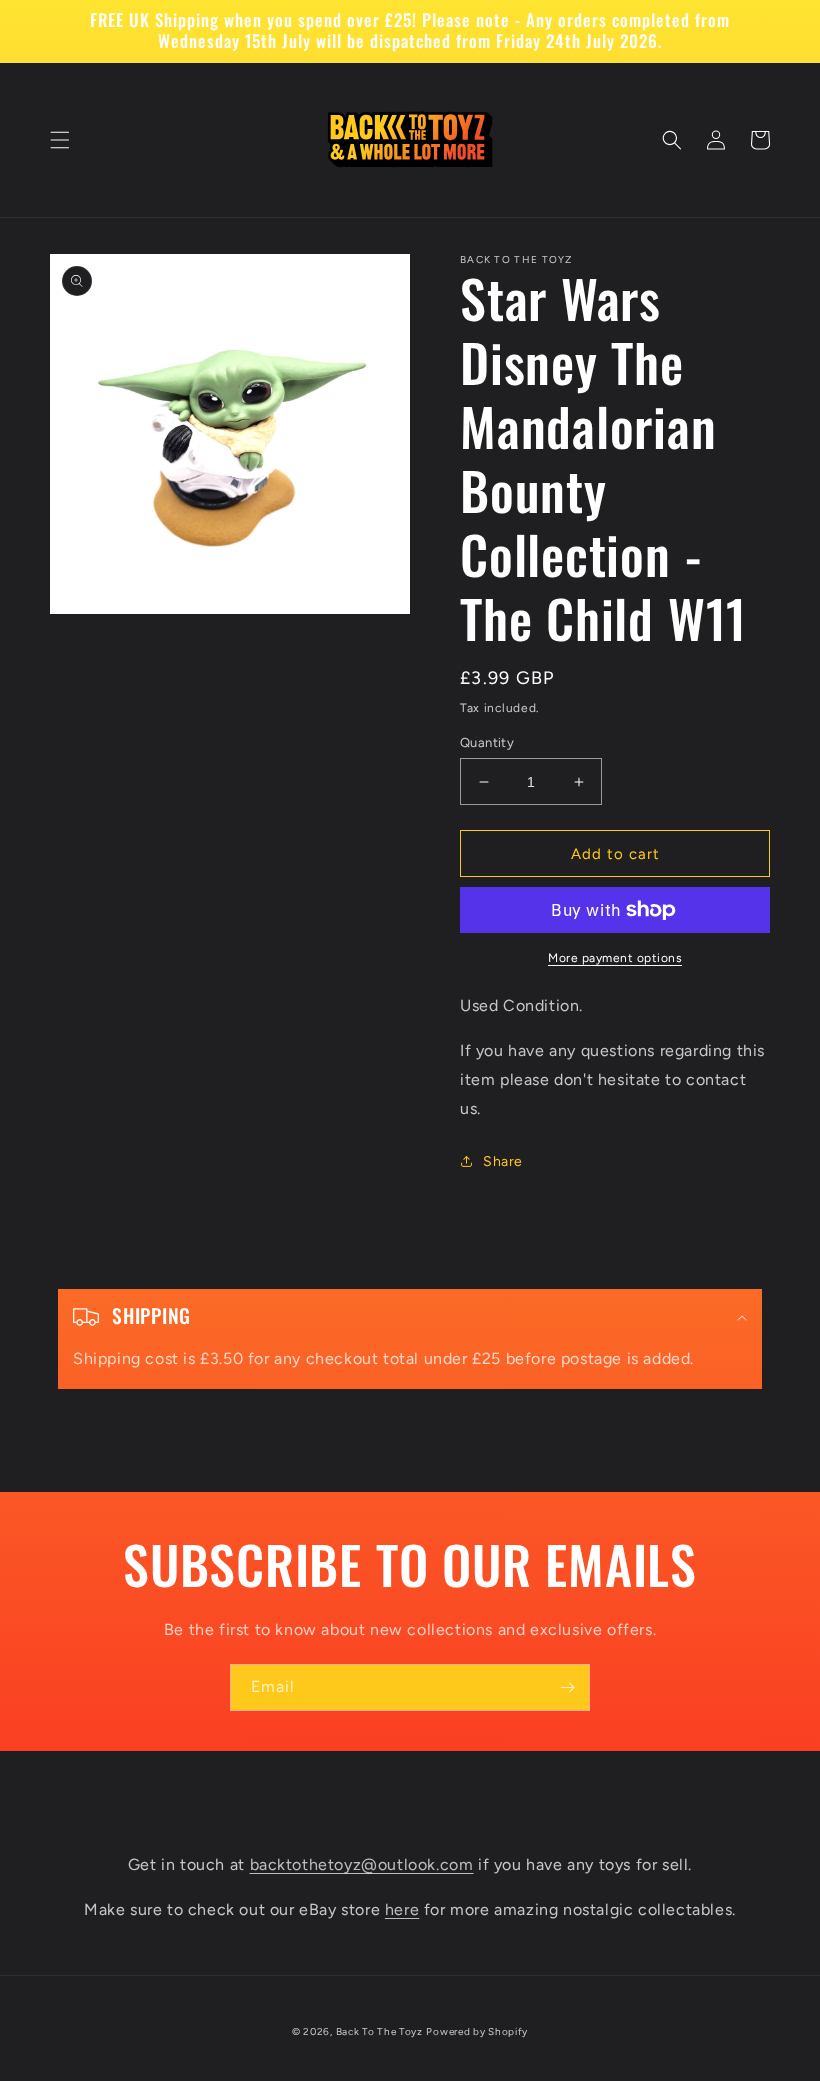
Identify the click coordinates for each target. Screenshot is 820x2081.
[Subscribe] (567, 1687)
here (402, 1909)
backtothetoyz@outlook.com (362, 1864)
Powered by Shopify (477, 2031)
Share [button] (503, 1161)
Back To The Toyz (379, 2031)
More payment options (615, 958)
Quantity (487, 742)
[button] (60, 140)
